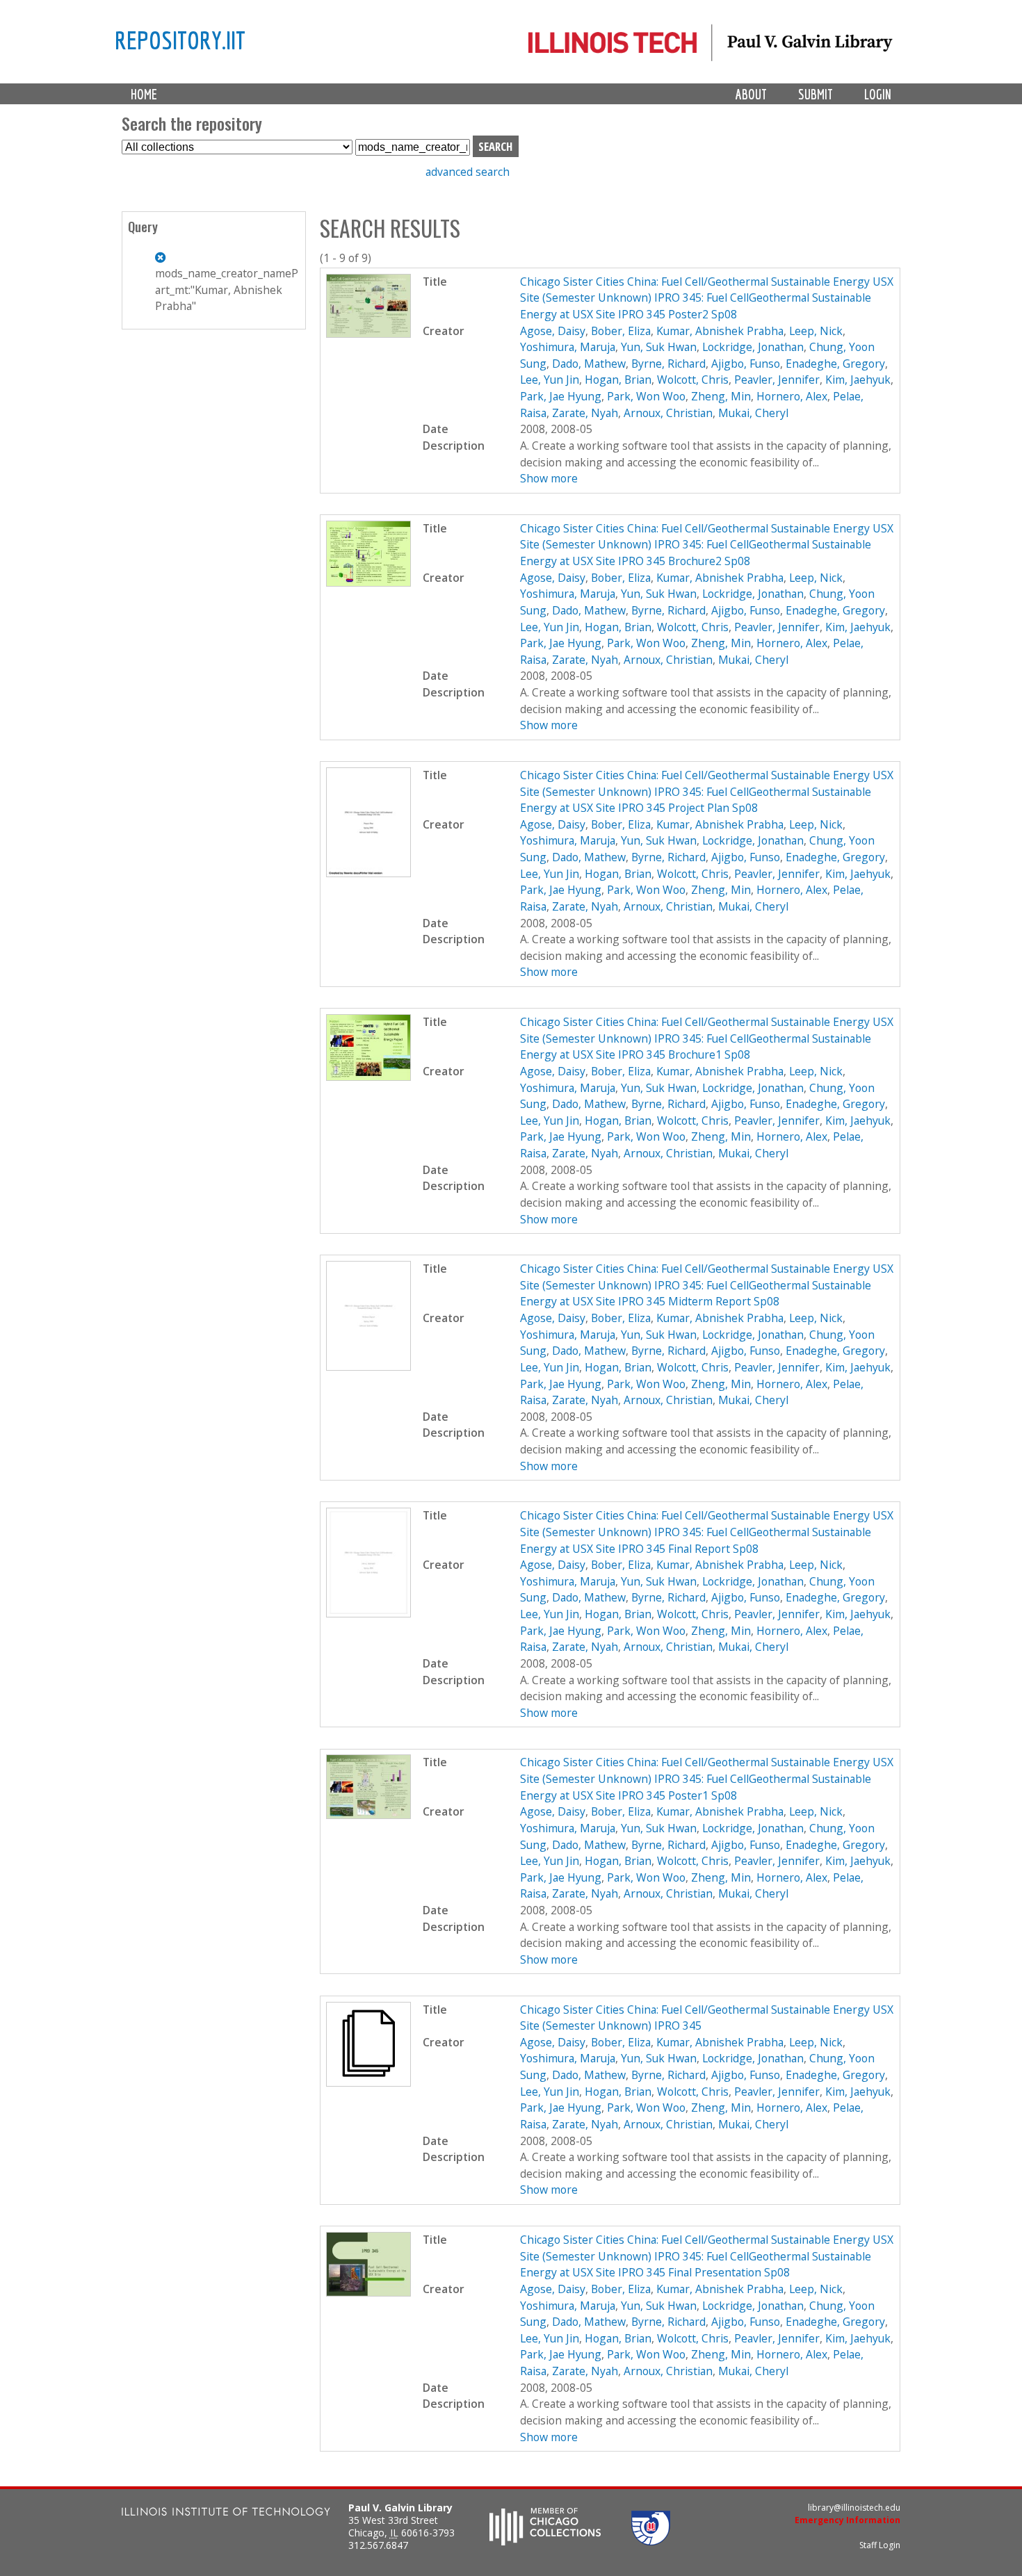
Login (878, 94)
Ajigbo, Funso (746, 364)
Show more (549, 478)
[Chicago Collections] (545, 2541)
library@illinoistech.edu (854, 2508)
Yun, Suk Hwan (659, 347)
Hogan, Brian (618, 380)
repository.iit (180, 40)
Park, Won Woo (646, 396)
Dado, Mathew (589, 364)
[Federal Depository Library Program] (651, 2541)
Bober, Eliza (621, 331)
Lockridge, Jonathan (753, 347)
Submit (816, 94)
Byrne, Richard (668, 364)
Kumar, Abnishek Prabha (720, 331)
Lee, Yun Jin (550, 380)
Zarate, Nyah (585, 413)
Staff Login (880, 2545)
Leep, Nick (816, 331)
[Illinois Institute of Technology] (226, 2513)
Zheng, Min (721, 396)
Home (144, 94)
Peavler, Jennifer (777, 380)
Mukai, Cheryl (753, 413)
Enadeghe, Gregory (835, 364)
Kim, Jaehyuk (858, 380)
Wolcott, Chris (693, 380)
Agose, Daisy (553, 331)
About (751, 94)
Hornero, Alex (792, 396)
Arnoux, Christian (668, 413)
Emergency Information (847, 2520)
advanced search (468, 172)
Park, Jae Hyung (561, 396)
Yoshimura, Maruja (568, 347)
